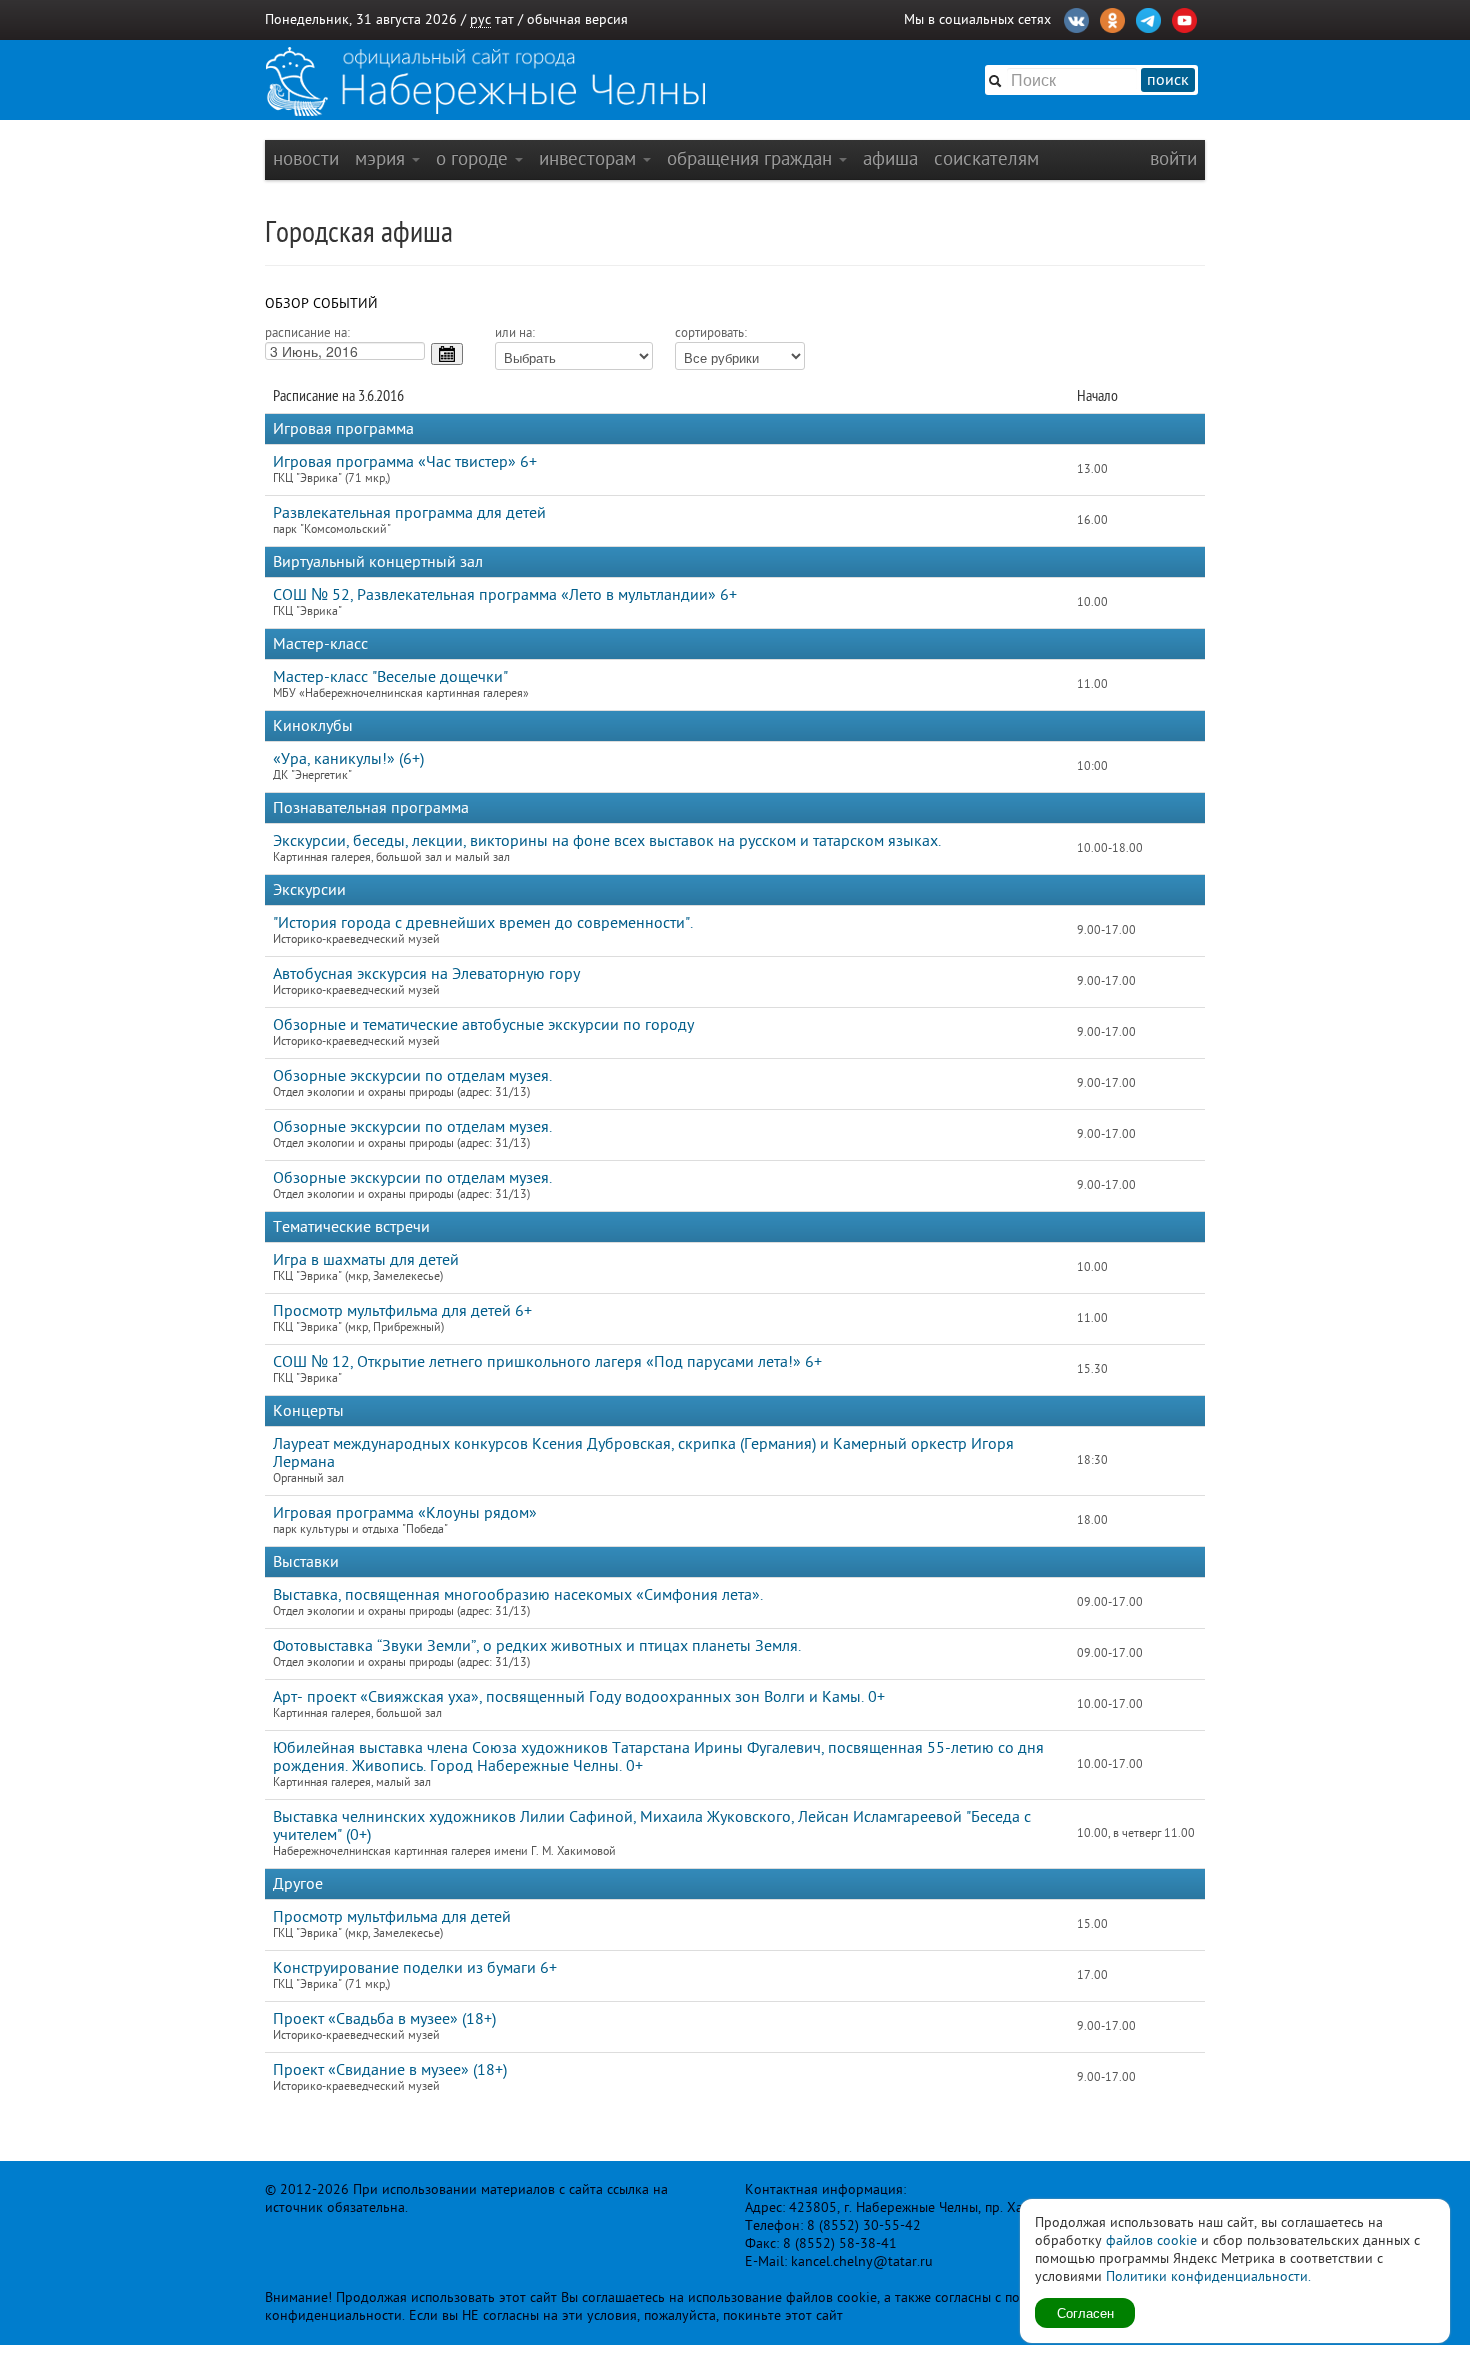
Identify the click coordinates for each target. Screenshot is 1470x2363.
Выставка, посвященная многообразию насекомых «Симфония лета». (518, 1595)
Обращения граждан (752, 158)
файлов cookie (1151, 2240)
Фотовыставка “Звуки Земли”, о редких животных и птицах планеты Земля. (537, 1646)
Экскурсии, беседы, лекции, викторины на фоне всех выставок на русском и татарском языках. (607, 841)
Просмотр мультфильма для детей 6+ (402, 1311)
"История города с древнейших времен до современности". (483, 923)
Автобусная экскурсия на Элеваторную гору (426, 974)
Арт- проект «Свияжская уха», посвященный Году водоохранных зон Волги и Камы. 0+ (579, 1697)
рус (480, 19)
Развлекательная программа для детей (409, 513)
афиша (890, 158)
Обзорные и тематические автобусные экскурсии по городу (483, 1025)
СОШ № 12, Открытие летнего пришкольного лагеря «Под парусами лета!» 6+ (547, 1362)
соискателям (986, 158)
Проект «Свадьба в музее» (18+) (384, 2019)
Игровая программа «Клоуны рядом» (405, 1513)
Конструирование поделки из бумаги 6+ (415, 1968)
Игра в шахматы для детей (366, 1260)
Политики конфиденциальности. (1208, 2276)
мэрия (382, 158)
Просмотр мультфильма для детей (392, 1917)
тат (504, 19)
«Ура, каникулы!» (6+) (348, 759)
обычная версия (577, 19)
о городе (474, 158)
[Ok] (1112, 18)
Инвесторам (590, 158)
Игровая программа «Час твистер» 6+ (405, 462)
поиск (1168, 80)
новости (306, 158)
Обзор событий (321, 303)
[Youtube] (1184, 18)
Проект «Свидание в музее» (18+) (390, 2070)
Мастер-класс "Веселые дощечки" (390, 677)
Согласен (1085, 2312)
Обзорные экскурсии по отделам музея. (412, 1076)
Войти (1173, 158)
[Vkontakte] (1076, 18)
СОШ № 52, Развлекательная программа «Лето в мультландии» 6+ (505, 595)
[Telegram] (1148, 18)
